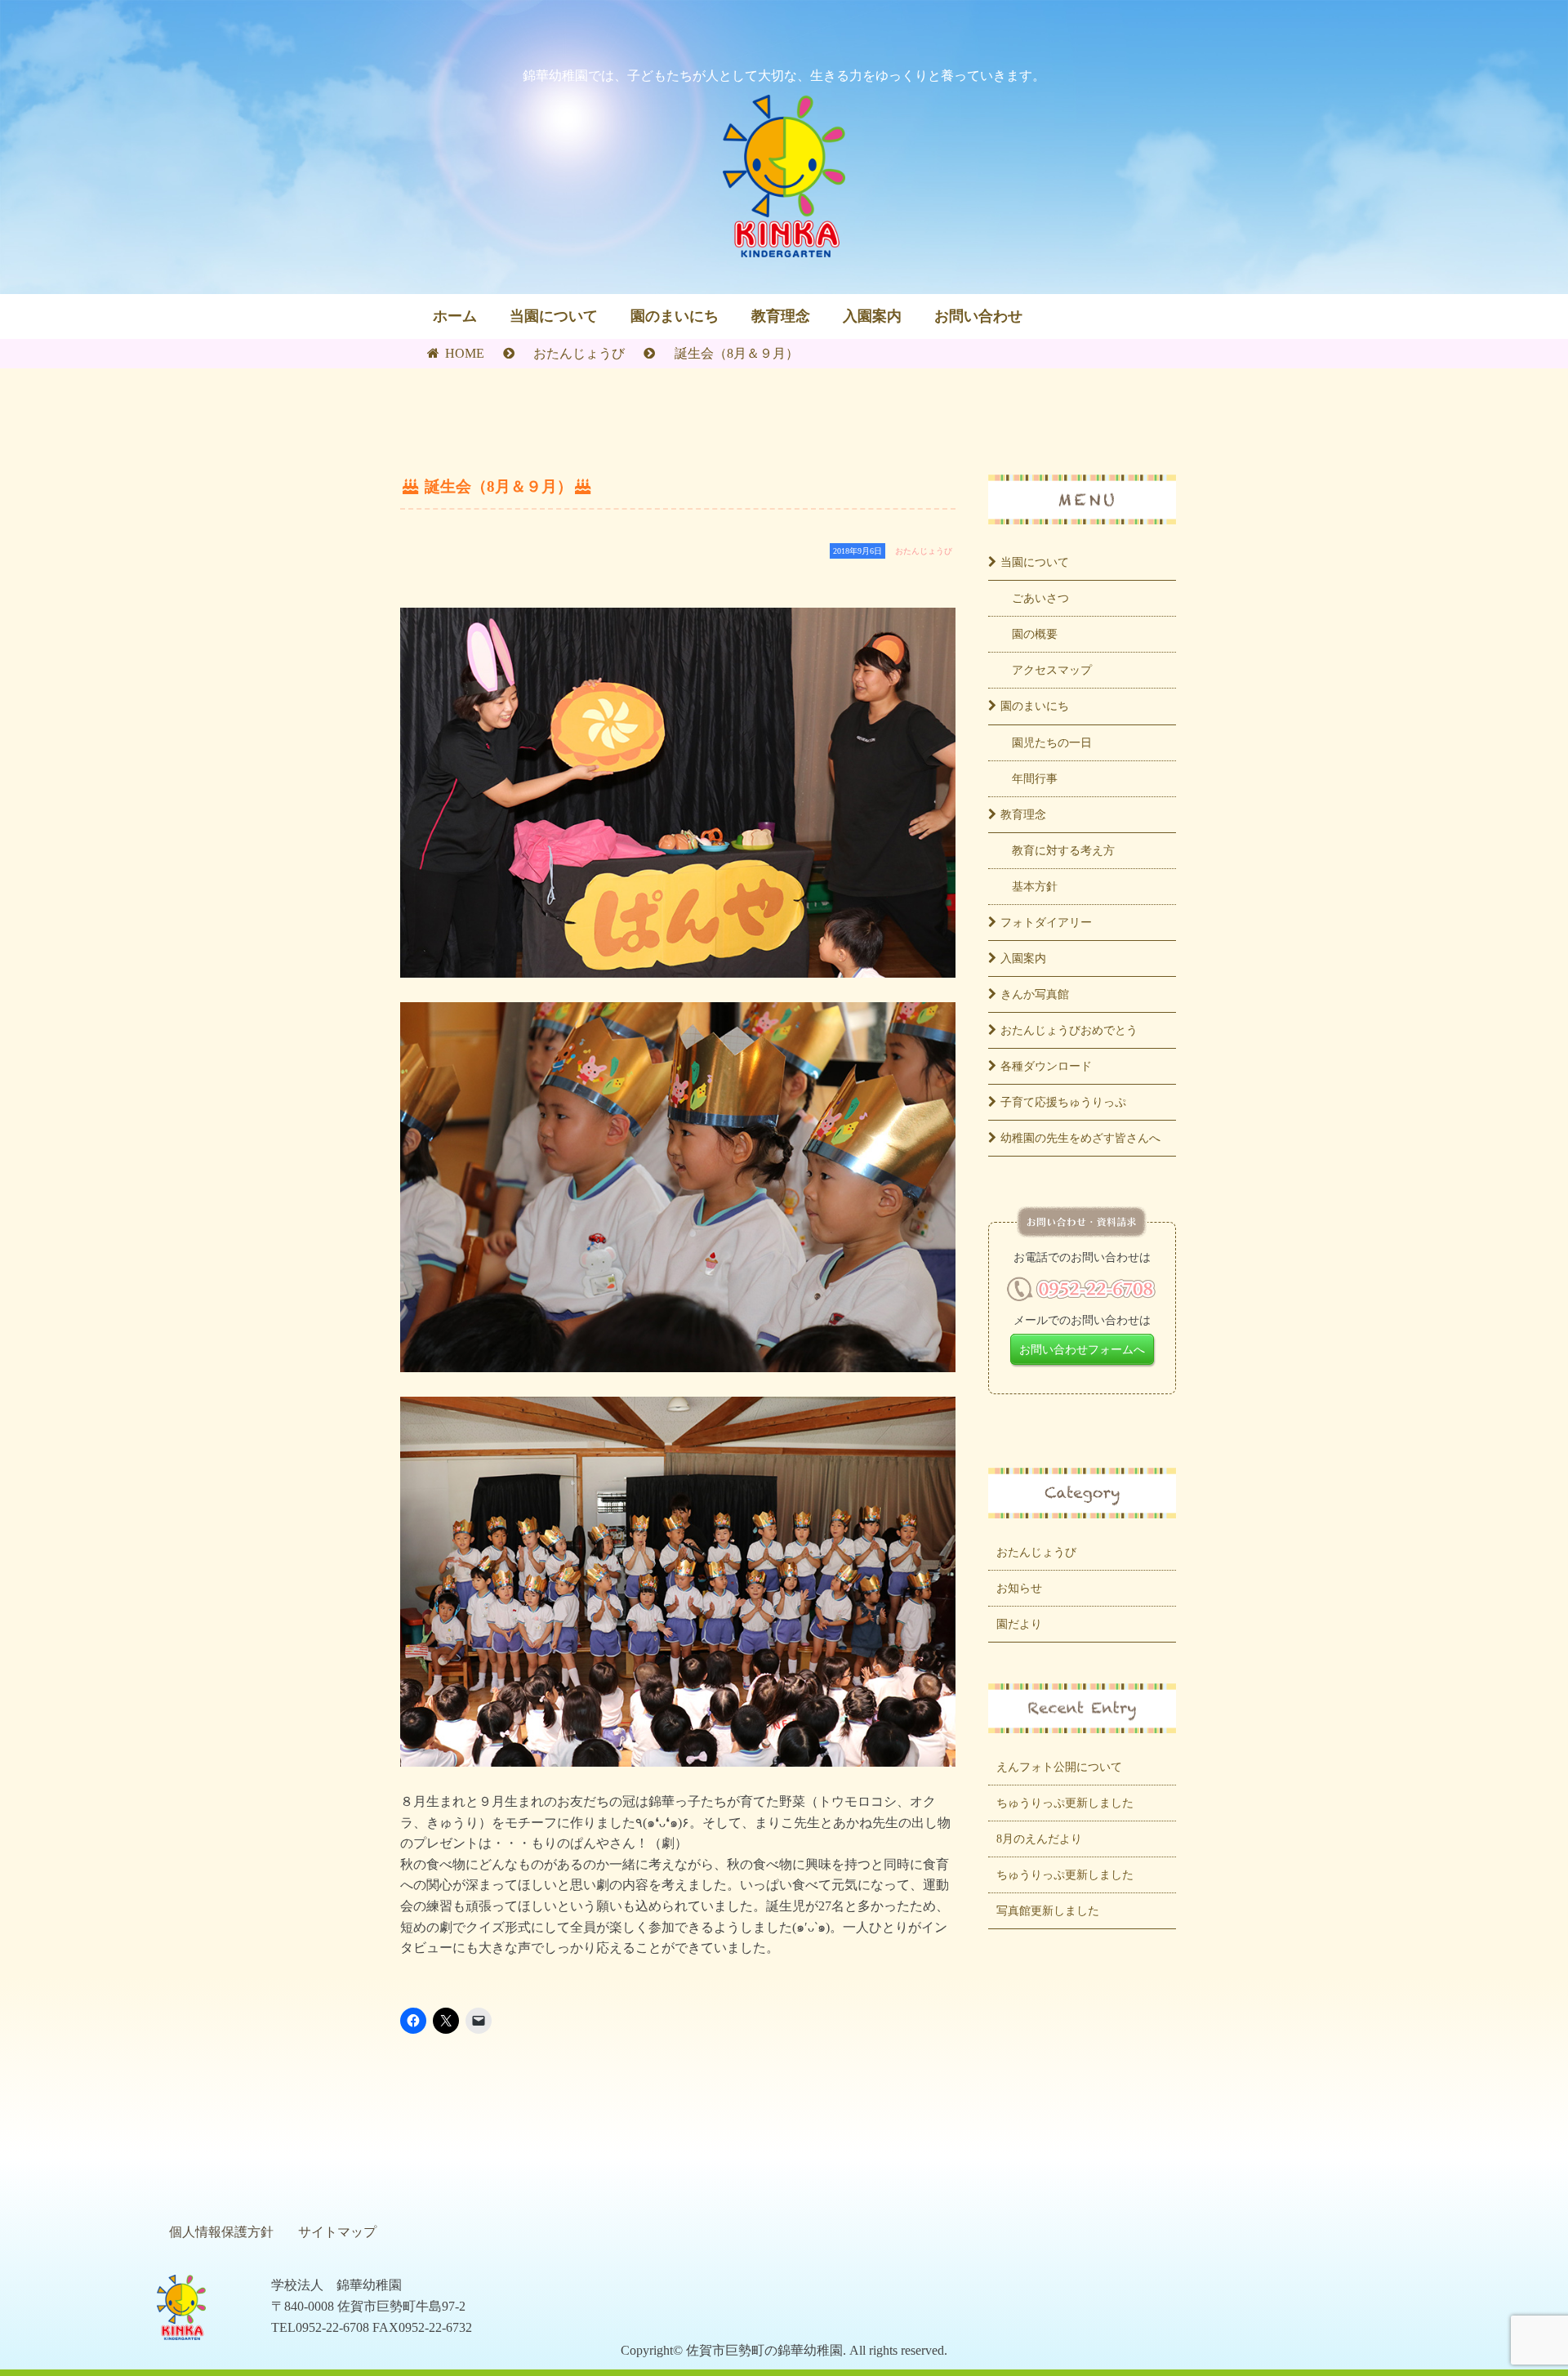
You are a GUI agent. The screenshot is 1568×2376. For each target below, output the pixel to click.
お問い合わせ (978, 316)
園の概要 (1035, 634)
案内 (1023, 958)
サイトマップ (337, 2232)
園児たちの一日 (1052, 742)
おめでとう (1069, 1030)
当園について (554, 316)
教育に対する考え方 (1063, 850)
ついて (1035, 562)
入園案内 (872, 316)
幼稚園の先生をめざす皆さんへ (1080, 1138)
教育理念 (781, 316)
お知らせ (1019, 1588)
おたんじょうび (579, 353)
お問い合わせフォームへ (1082, 1349)
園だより (1019, 1624)
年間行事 (1035, 778)
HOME (463, 353)
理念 (1023, 814)
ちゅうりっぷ (1063, 1102)
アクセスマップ (1052, 670)
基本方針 (1035, 886)
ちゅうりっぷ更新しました (1065, 1803)
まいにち (1035, 706)
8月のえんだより (1039, 1839)
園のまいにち (675, 316)
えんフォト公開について (1059, 1767)
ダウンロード (1046, 1066)
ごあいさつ (1040, 598)
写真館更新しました (1048, 1910)
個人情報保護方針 (221, 2232)
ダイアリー (1046, 922)
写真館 (1035, 994)
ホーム (455, 316)
